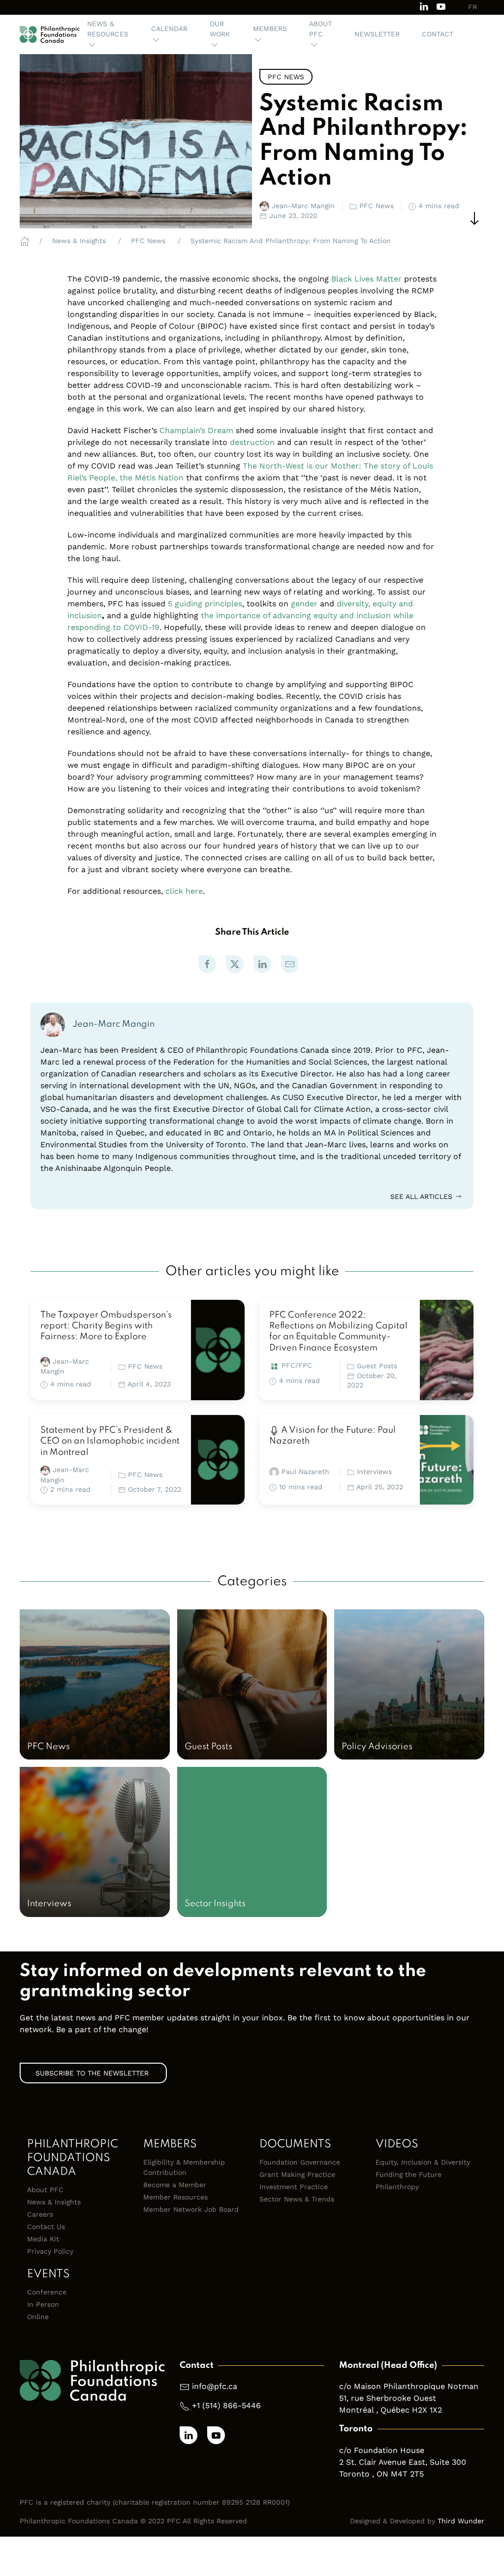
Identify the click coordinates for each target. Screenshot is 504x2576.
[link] (207, 964)
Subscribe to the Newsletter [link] (93, 2073)
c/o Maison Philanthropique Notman (409, 2386)
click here (184, 891)
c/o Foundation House (382, 2450)
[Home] (25, 241)
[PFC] (50, 34)
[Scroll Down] (474, 219)
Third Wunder (461, 2521)
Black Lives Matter (366, 279)
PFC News (145, 1366)
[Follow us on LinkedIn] (424, 6)
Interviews (374, 1472)
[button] (108, 34)
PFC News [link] (286, 77)
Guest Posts (377, 1366)
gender (304, 604)
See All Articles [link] (423, 1196)
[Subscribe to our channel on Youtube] (441, 6)
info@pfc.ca (215, 2386)
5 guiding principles (205, 604)
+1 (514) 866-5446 (226, 2405)
